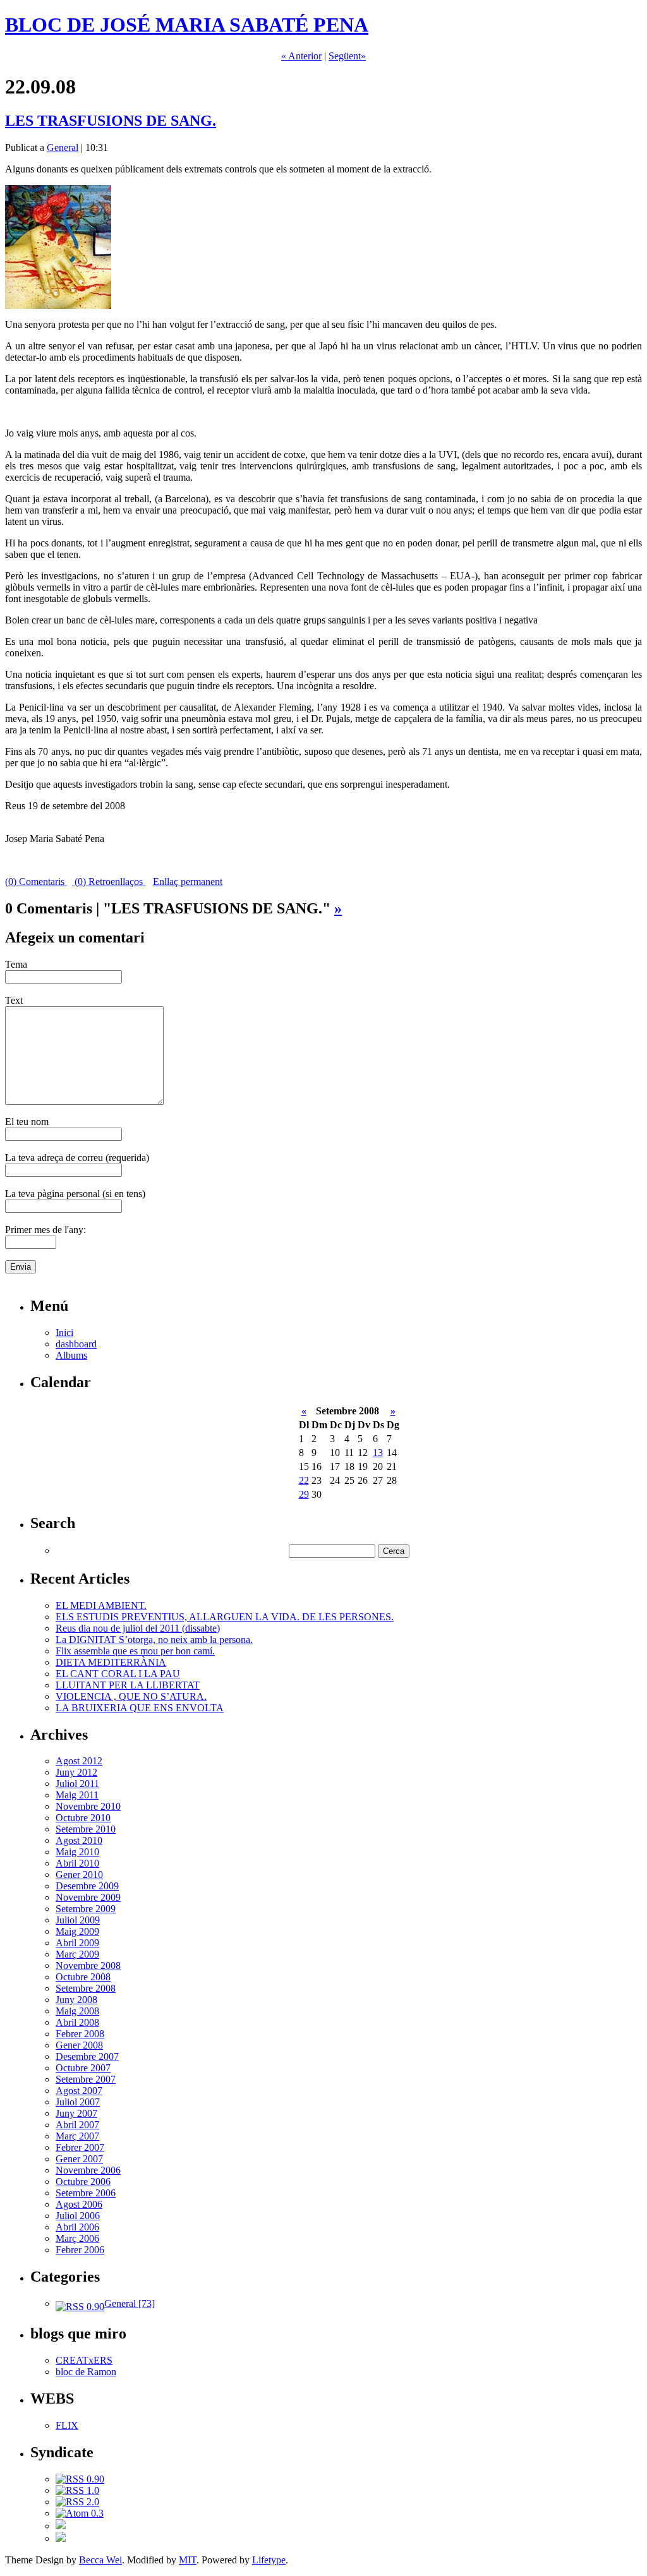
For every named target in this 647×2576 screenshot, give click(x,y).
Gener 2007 (79, 2159)
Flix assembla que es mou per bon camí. (135, 1651)
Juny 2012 (76, 1772)
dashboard (76, 1344)
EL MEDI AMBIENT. (101, 1605)
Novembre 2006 (88, 2170)
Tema (16, 964)
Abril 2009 (77, 1943)
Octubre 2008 (83, 1977)
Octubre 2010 (83, 1818)
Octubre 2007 (83, 2068)
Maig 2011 (77, 1795)
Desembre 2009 (87, 1886)
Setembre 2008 (86, 1988)
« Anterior (301, 56)
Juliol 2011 (77, 1784)
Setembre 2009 (86, 1909)
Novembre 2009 (88, 1897)
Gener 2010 (79, 1875)
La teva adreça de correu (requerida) (77, 1158)
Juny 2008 (76, 2000)
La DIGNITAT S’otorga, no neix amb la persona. (154, 1640)
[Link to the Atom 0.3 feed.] (80, 2513)
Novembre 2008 (88, 1965)
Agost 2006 (79, 2204)
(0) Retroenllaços (109, 882)
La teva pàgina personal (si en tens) (75, 1194)
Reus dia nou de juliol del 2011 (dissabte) (138, 1628)
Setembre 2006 (86, 2193)
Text (14, 1000)
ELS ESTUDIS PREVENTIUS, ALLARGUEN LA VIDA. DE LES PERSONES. (225, 1617)
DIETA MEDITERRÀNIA (111, 1662)
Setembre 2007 (86, 2079)
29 (304, 1494)
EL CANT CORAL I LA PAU (118, 1674)
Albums (71, 1355)
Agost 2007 (79, 2091)
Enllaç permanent (188, 882)
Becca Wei (100, 2560)
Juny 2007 (76, 2113)
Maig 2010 (77, 1852)
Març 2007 (77, 2136)
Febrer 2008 (80, 2034)
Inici (64, 1333)
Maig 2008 (77, 2011)
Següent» (347, 56)
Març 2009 (77, 1954)
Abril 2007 (77, 2125)
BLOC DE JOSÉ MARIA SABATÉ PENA (187, 25)
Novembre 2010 (88, 1806)
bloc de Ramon (86, 2372)
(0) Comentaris (36, 882)
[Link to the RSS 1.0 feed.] (77, 2490)
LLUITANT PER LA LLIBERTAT (128, 1685)
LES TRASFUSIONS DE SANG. (111, 121)
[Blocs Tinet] (61, 2526)
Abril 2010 (77, 1863)
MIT (188, 2560)
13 (378, 1453)
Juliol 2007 (78, 2102)
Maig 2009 (77, 1931)
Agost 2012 (79, 1761)
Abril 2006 (77, 2227)
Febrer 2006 (80, 2250)
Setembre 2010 (86, 1829)
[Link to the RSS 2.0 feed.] (77, 2502)
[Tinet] (61, 2538)
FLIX (67, 2425)
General (63, 147)
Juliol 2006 (78, 2216)
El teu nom (27, 1122)
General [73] (130, 2303)
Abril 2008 (77, 2022)
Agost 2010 (79, 1840)
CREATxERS (84, 2360)
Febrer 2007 (80, 2147)
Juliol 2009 (78, 1920)
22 (304, 1480)
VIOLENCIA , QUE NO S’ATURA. (131, 1696)
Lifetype (269, 2560)
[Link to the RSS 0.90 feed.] (80, 2479)
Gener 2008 (79, 2045)
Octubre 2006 (83, 2182)
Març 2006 (77, 2238)
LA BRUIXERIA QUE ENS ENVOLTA (140, 1708)
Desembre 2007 (87, 2056)
